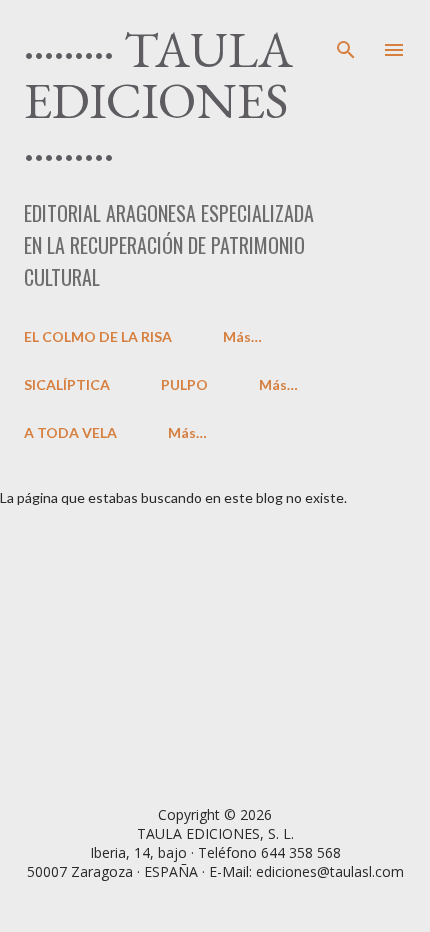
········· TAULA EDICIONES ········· (158, 100)
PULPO (184, 384)
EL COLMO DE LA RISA (98, 336)
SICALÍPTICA (67, 384)
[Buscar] (346, 36)
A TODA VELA (70, 432)
